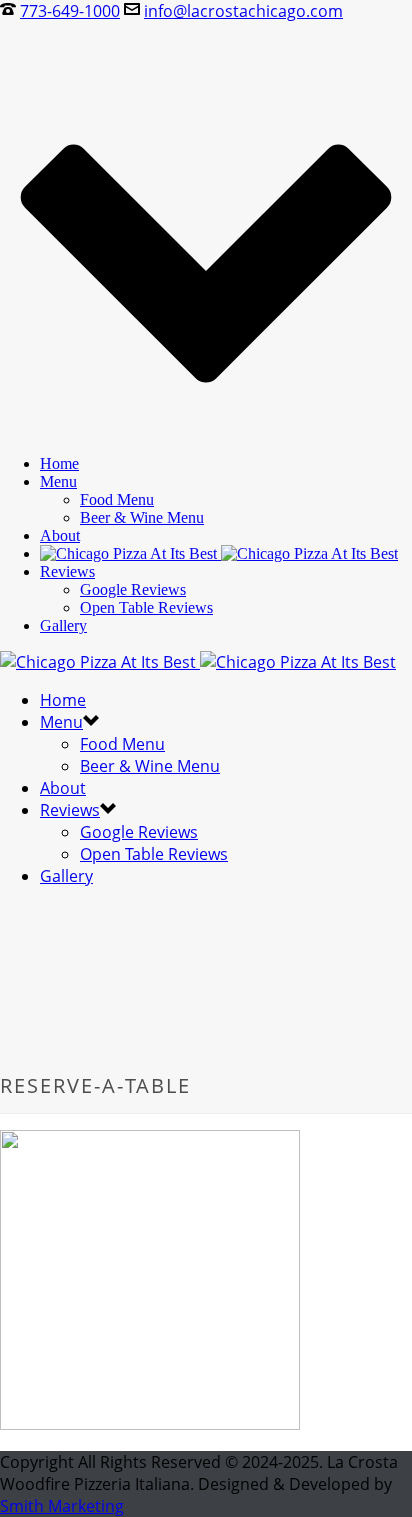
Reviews (67, 571)
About (60, 535)
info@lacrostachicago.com (243, 11)
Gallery (63, 625)
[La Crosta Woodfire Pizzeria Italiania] (219, 553)
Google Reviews (133, 589)
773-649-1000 (70, 11)
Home (59, 463)
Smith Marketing (62, 1506)
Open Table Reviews (146, 607)
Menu (58, 481)
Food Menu (117, 499)
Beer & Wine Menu (142, 517)
